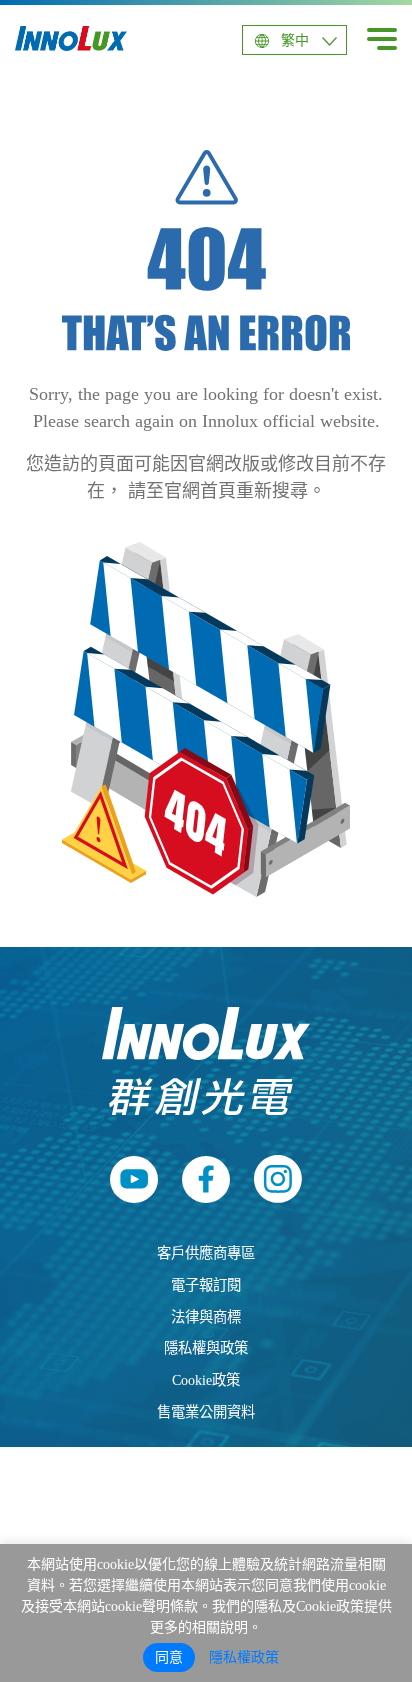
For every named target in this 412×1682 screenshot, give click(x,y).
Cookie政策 (206, 1380)
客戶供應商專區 (206, 1253)
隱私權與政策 (206, 1348)
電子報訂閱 (206, 1285)
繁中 (295, 40)
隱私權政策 (244, 1657)
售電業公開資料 (206, 1412)
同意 (169, 1657)
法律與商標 (206, 1317)
